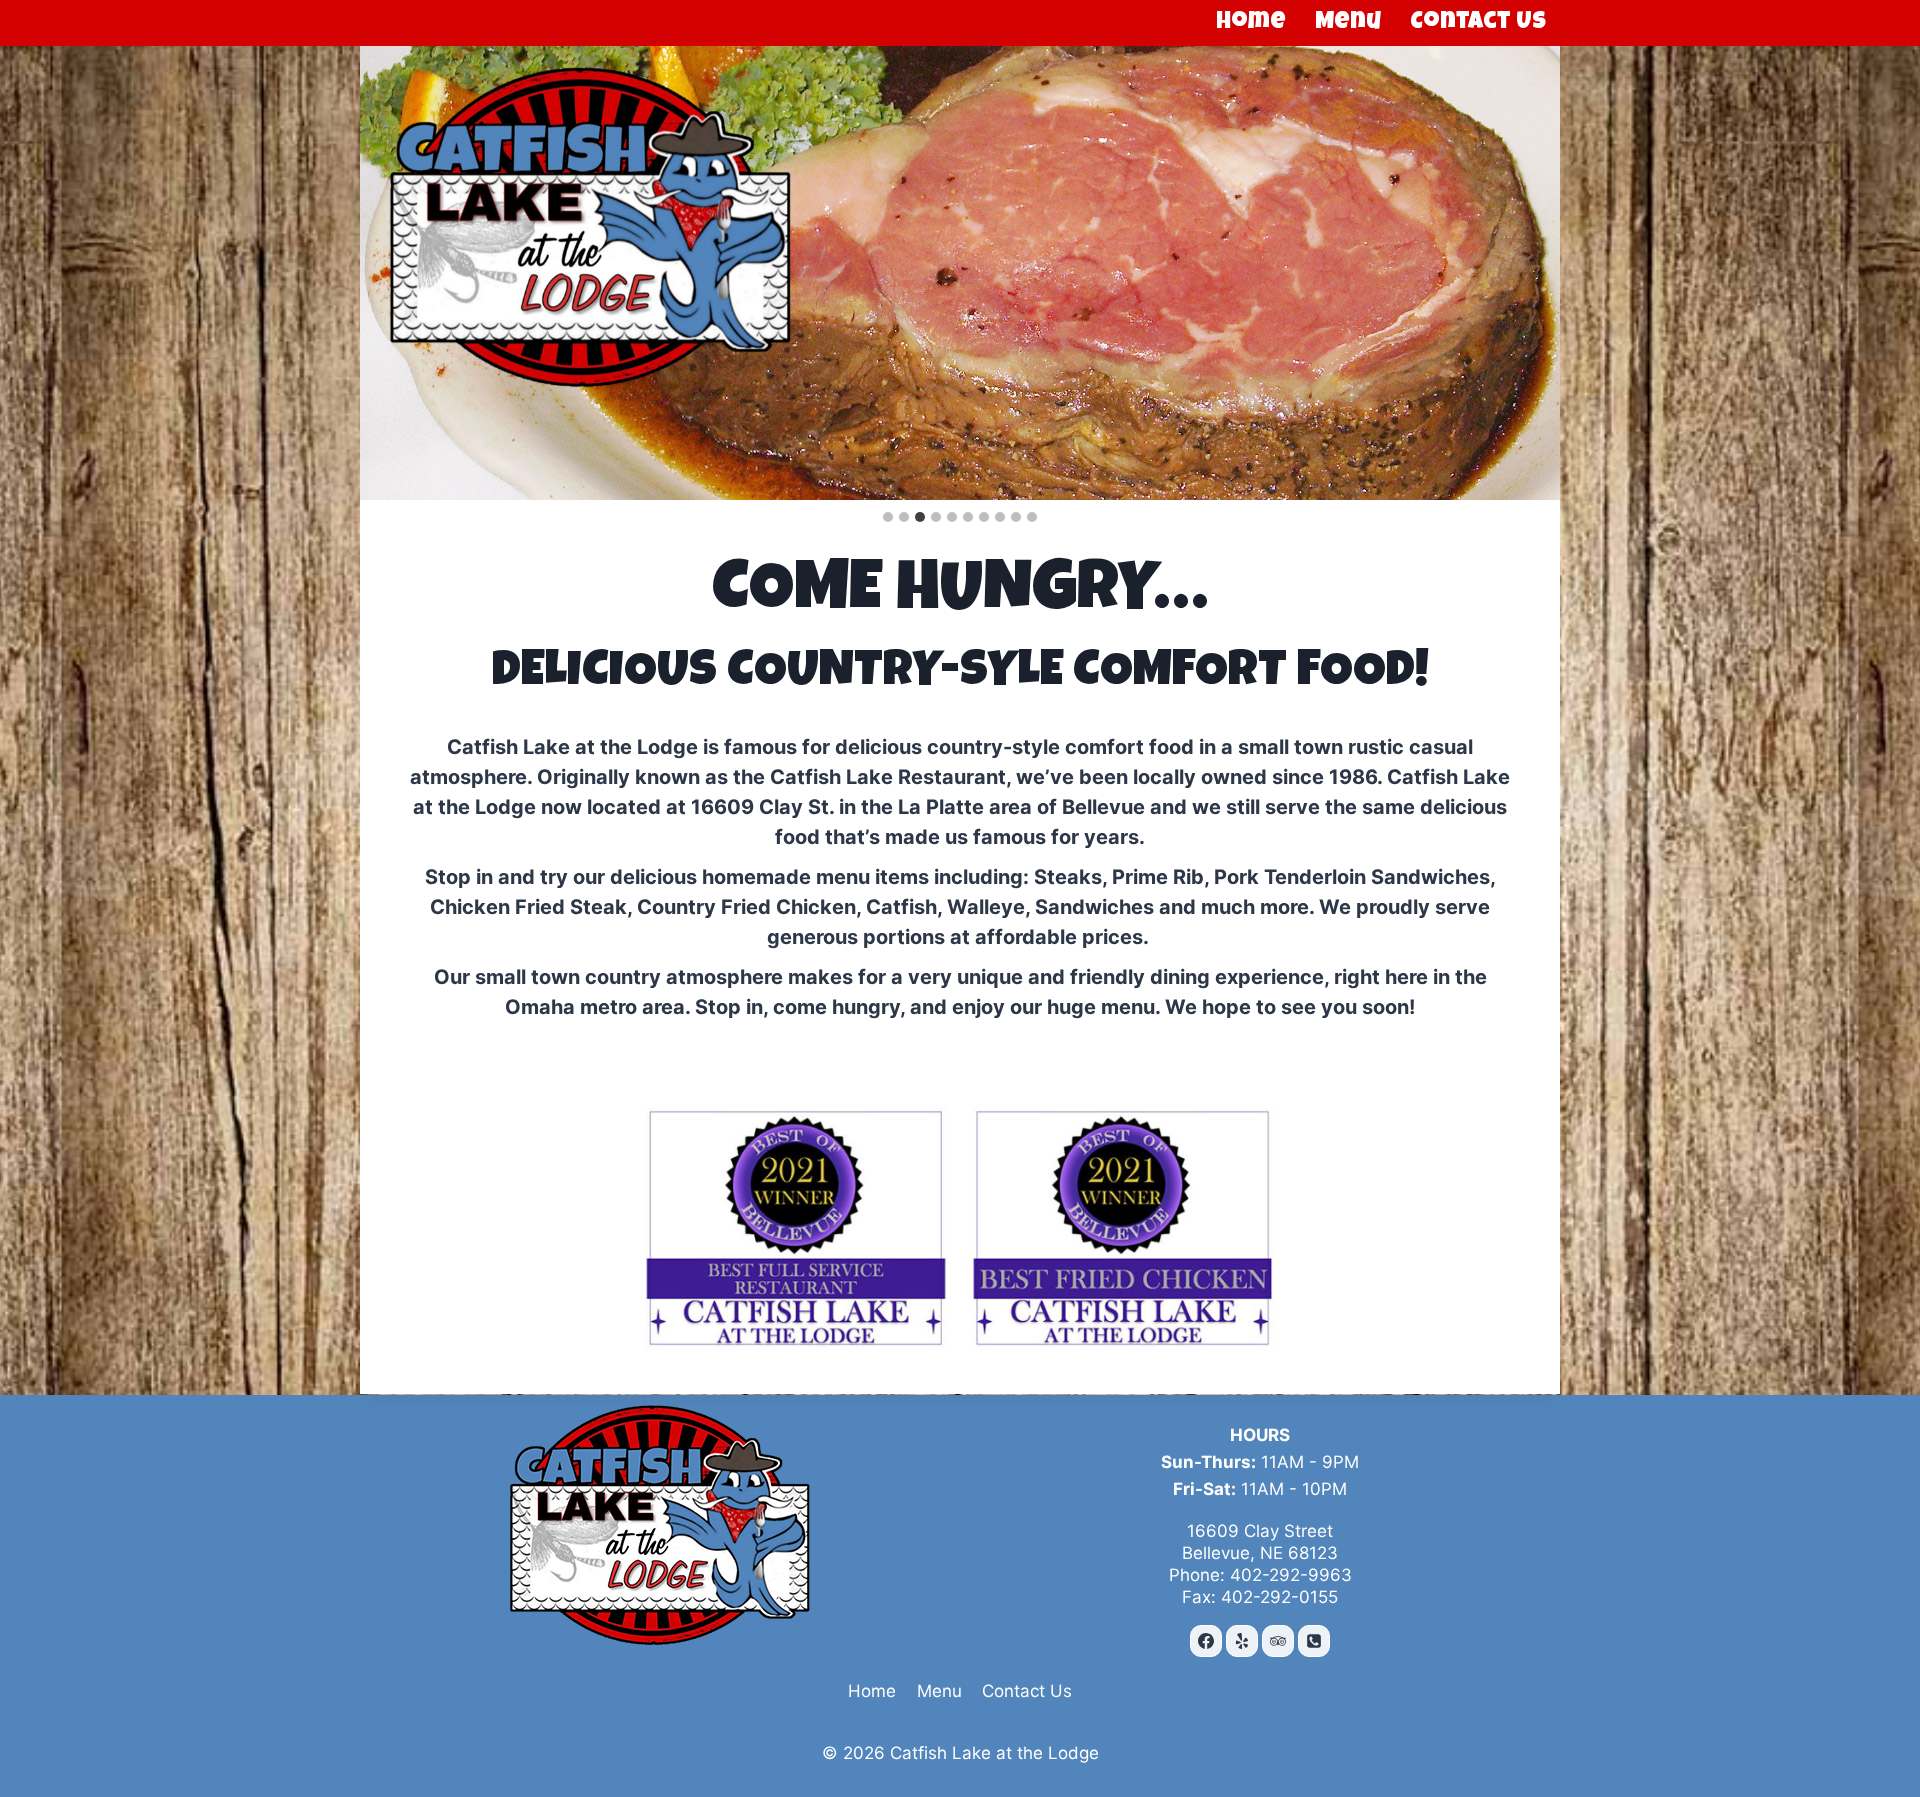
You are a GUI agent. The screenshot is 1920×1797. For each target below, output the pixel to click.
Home (1251, 23)
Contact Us (1478, 23)
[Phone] (1314, 1641)
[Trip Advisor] (1278, 1641)
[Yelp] (1242, 1641)
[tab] (888, 517)
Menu (1348, 23)
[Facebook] (1206, 1641)
